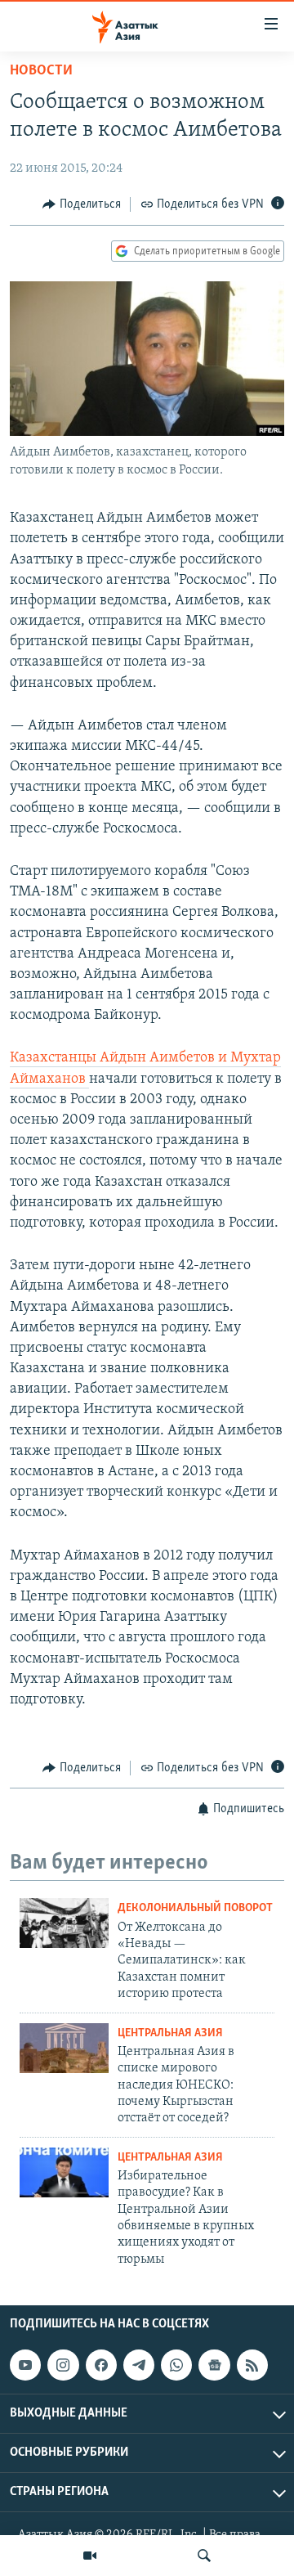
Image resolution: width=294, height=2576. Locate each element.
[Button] (82, 204)
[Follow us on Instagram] (63, 2365)
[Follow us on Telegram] (139, 2365)
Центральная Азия (170, 2033)
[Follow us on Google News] (214, 2365)
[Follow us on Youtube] (25, 2365)
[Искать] (204, 2556)
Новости (41, 71)
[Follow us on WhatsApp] (176, 2365)
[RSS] (252, 2365)
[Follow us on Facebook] (101, 2365)
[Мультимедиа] (90, 2556)
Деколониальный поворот (195, 1908)
